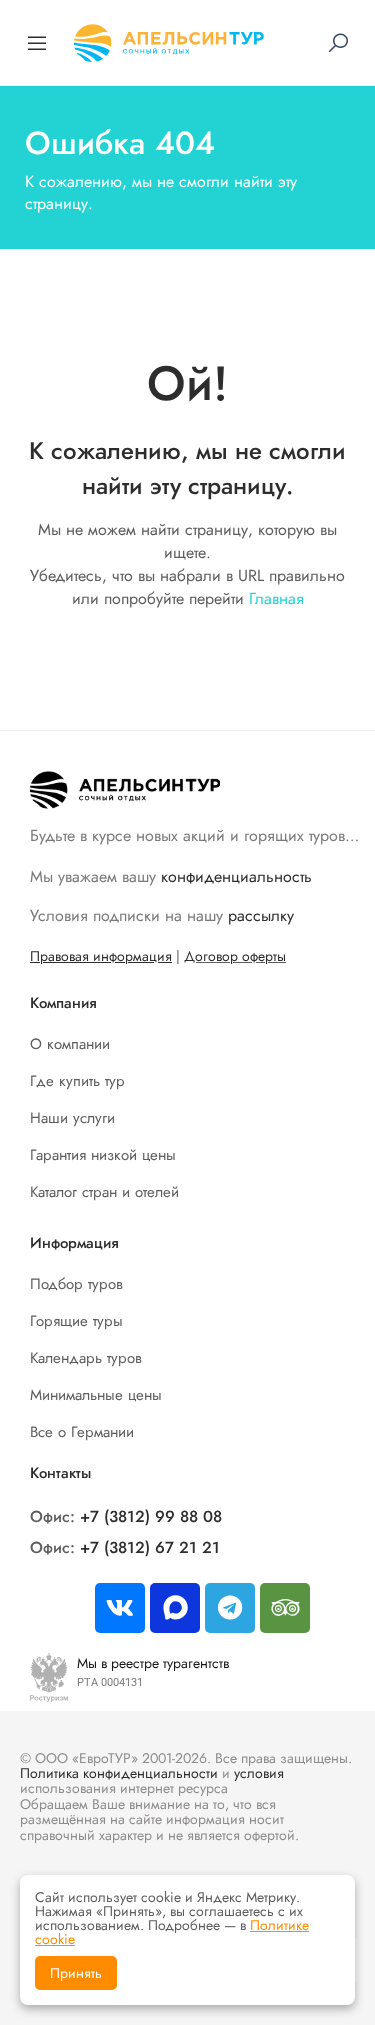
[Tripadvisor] (285, 1608)
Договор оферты (235, 956)
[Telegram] (230, 1608)
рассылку (261, 915)
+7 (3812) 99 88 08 (151, 1516)
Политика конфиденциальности (119, 1773)
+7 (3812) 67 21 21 (150, 1547)
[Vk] (120, 1608)
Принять (76, 1973)
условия (259, 1773)
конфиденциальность (236, 876)
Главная (276, 598)
